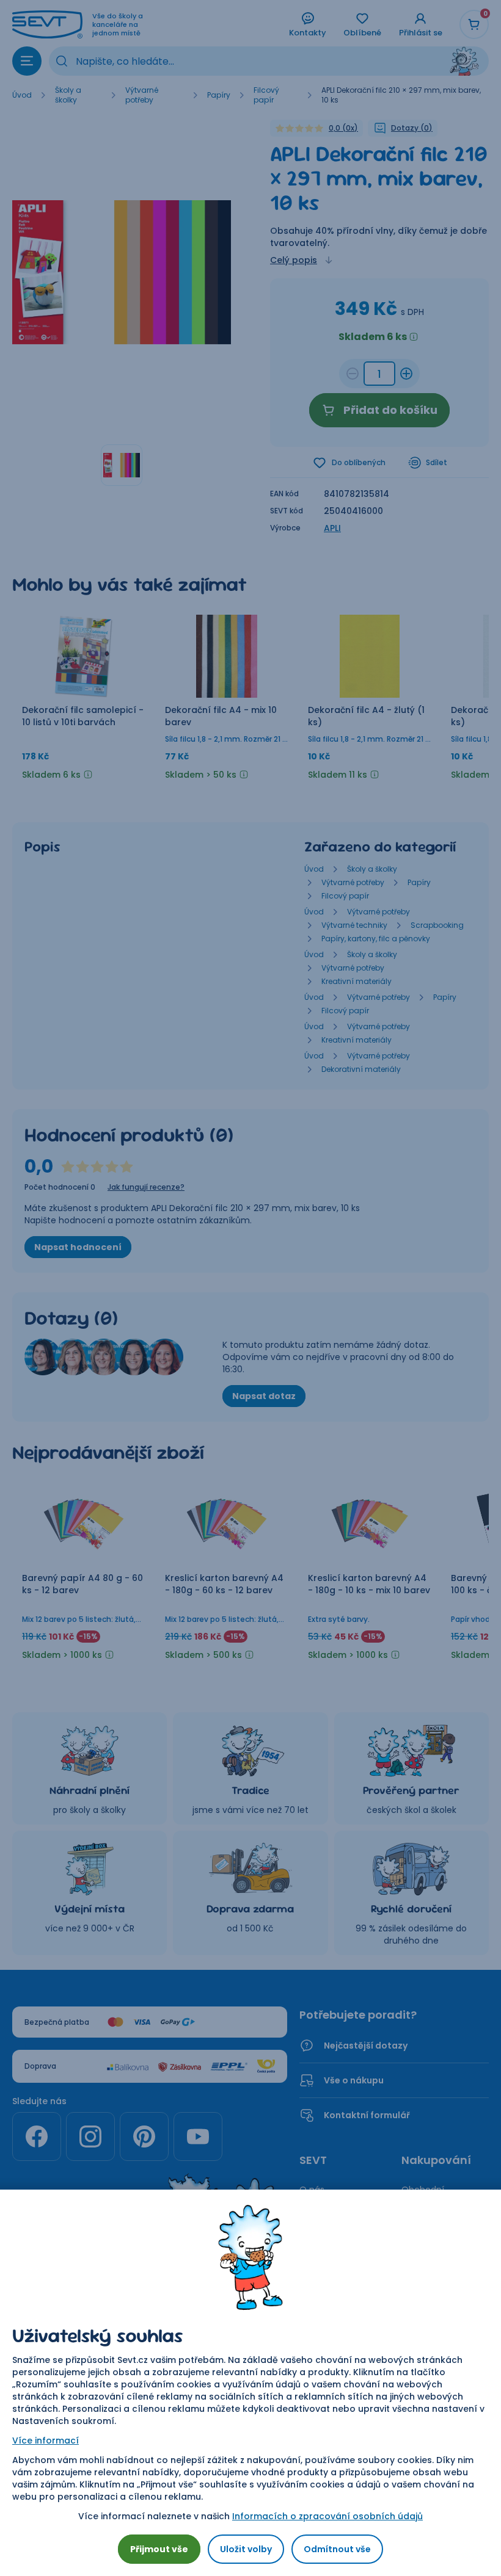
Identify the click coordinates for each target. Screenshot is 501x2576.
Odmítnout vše (337, 2549)
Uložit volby (246, 2549)
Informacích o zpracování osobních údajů (327, 2516)
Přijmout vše (159, 2549)
